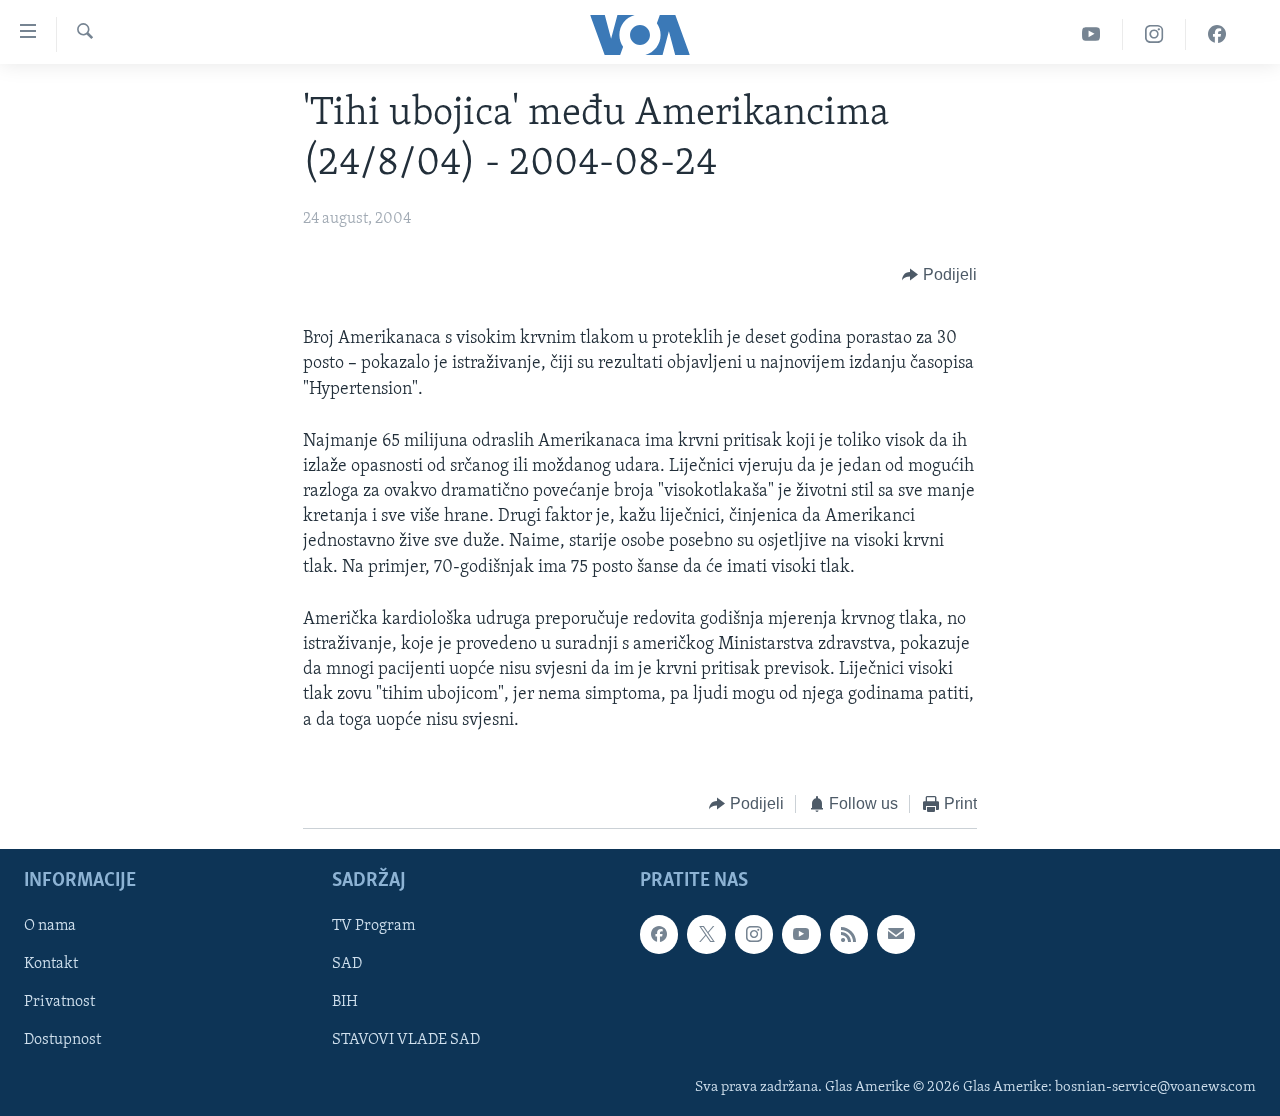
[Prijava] (896, 935)
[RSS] (849, 935)
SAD (347, 965)
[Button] (939, 275)
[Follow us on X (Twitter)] (706, 935)
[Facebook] (1217, 34)
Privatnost (59, 1003)
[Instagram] (1154, 34)
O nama (50, 927)
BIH (345, 1003)
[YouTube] (1091, 34)
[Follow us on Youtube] (801, 935)
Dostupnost (62, 1041)
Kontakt (51, 965)
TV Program (373, 927)
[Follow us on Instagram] (754, 935)
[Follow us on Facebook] (659, 935)
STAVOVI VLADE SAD (406, 1041)
